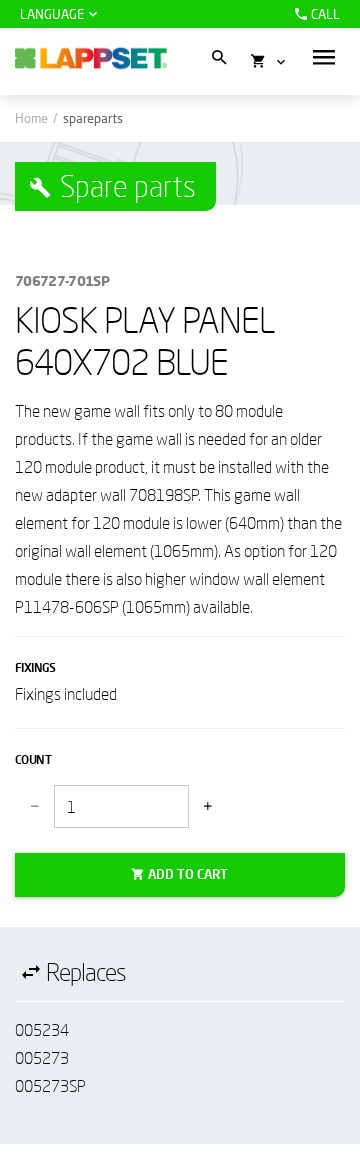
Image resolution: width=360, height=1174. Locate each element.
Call (325, 14)
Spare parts (128, 186)
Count (33, 759)
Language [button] (52, 14)
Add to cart (188, 874)
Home (31, 118)
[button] (324, 57)
